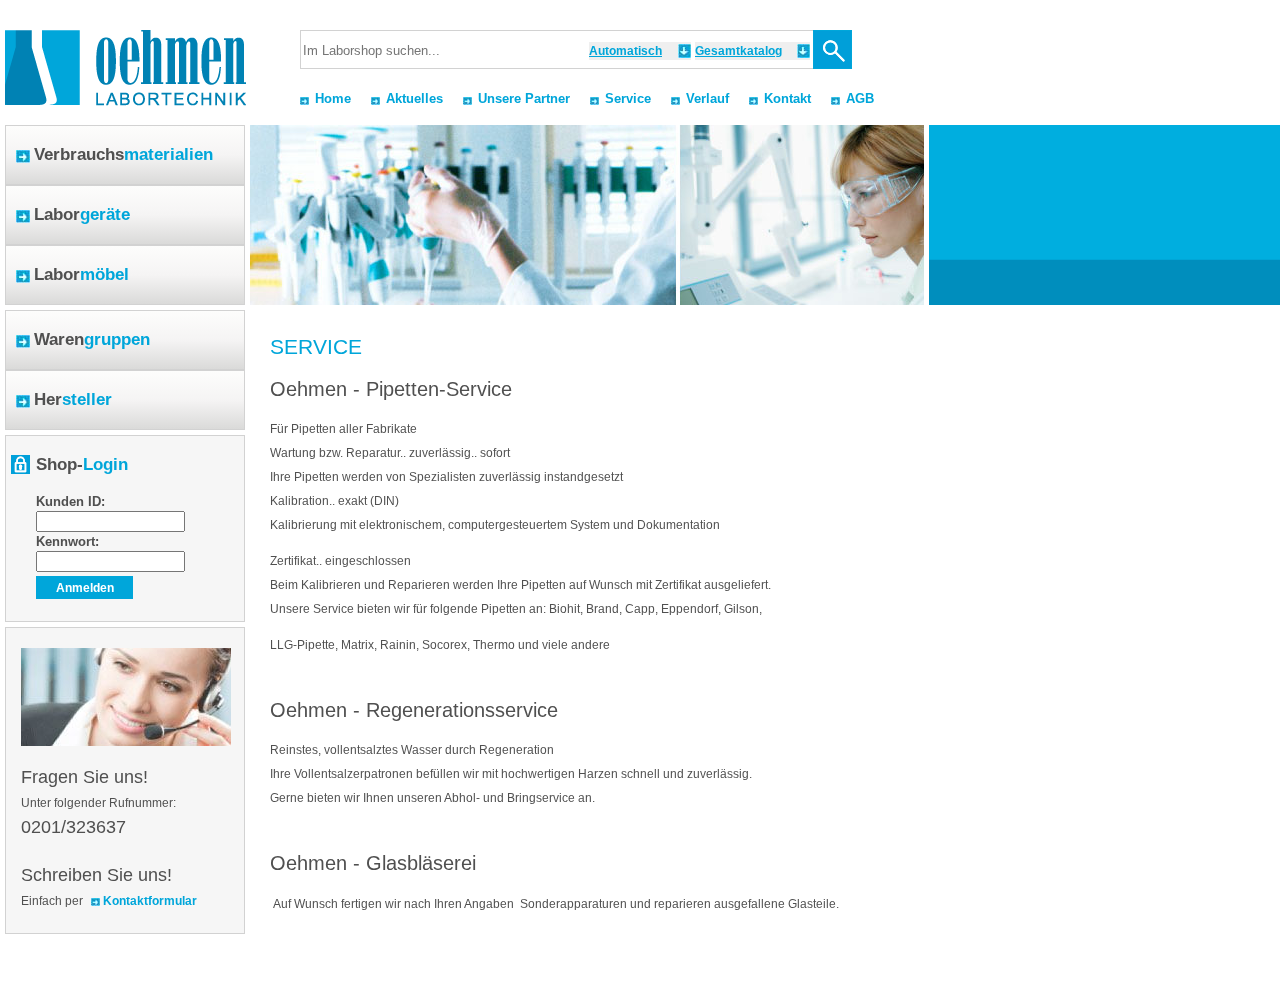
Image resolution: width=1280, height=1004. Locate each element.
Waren (92, 339)
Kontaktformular (150, 901)
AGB (860, 98)
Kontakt (787, 98)
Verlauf (707, 98)
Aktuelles (414, 98)
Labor (82, 214)
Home (333, 98)
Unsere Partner (524, 98)
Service (628, 98)
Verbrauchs (123, 154)
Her (73, 399)
